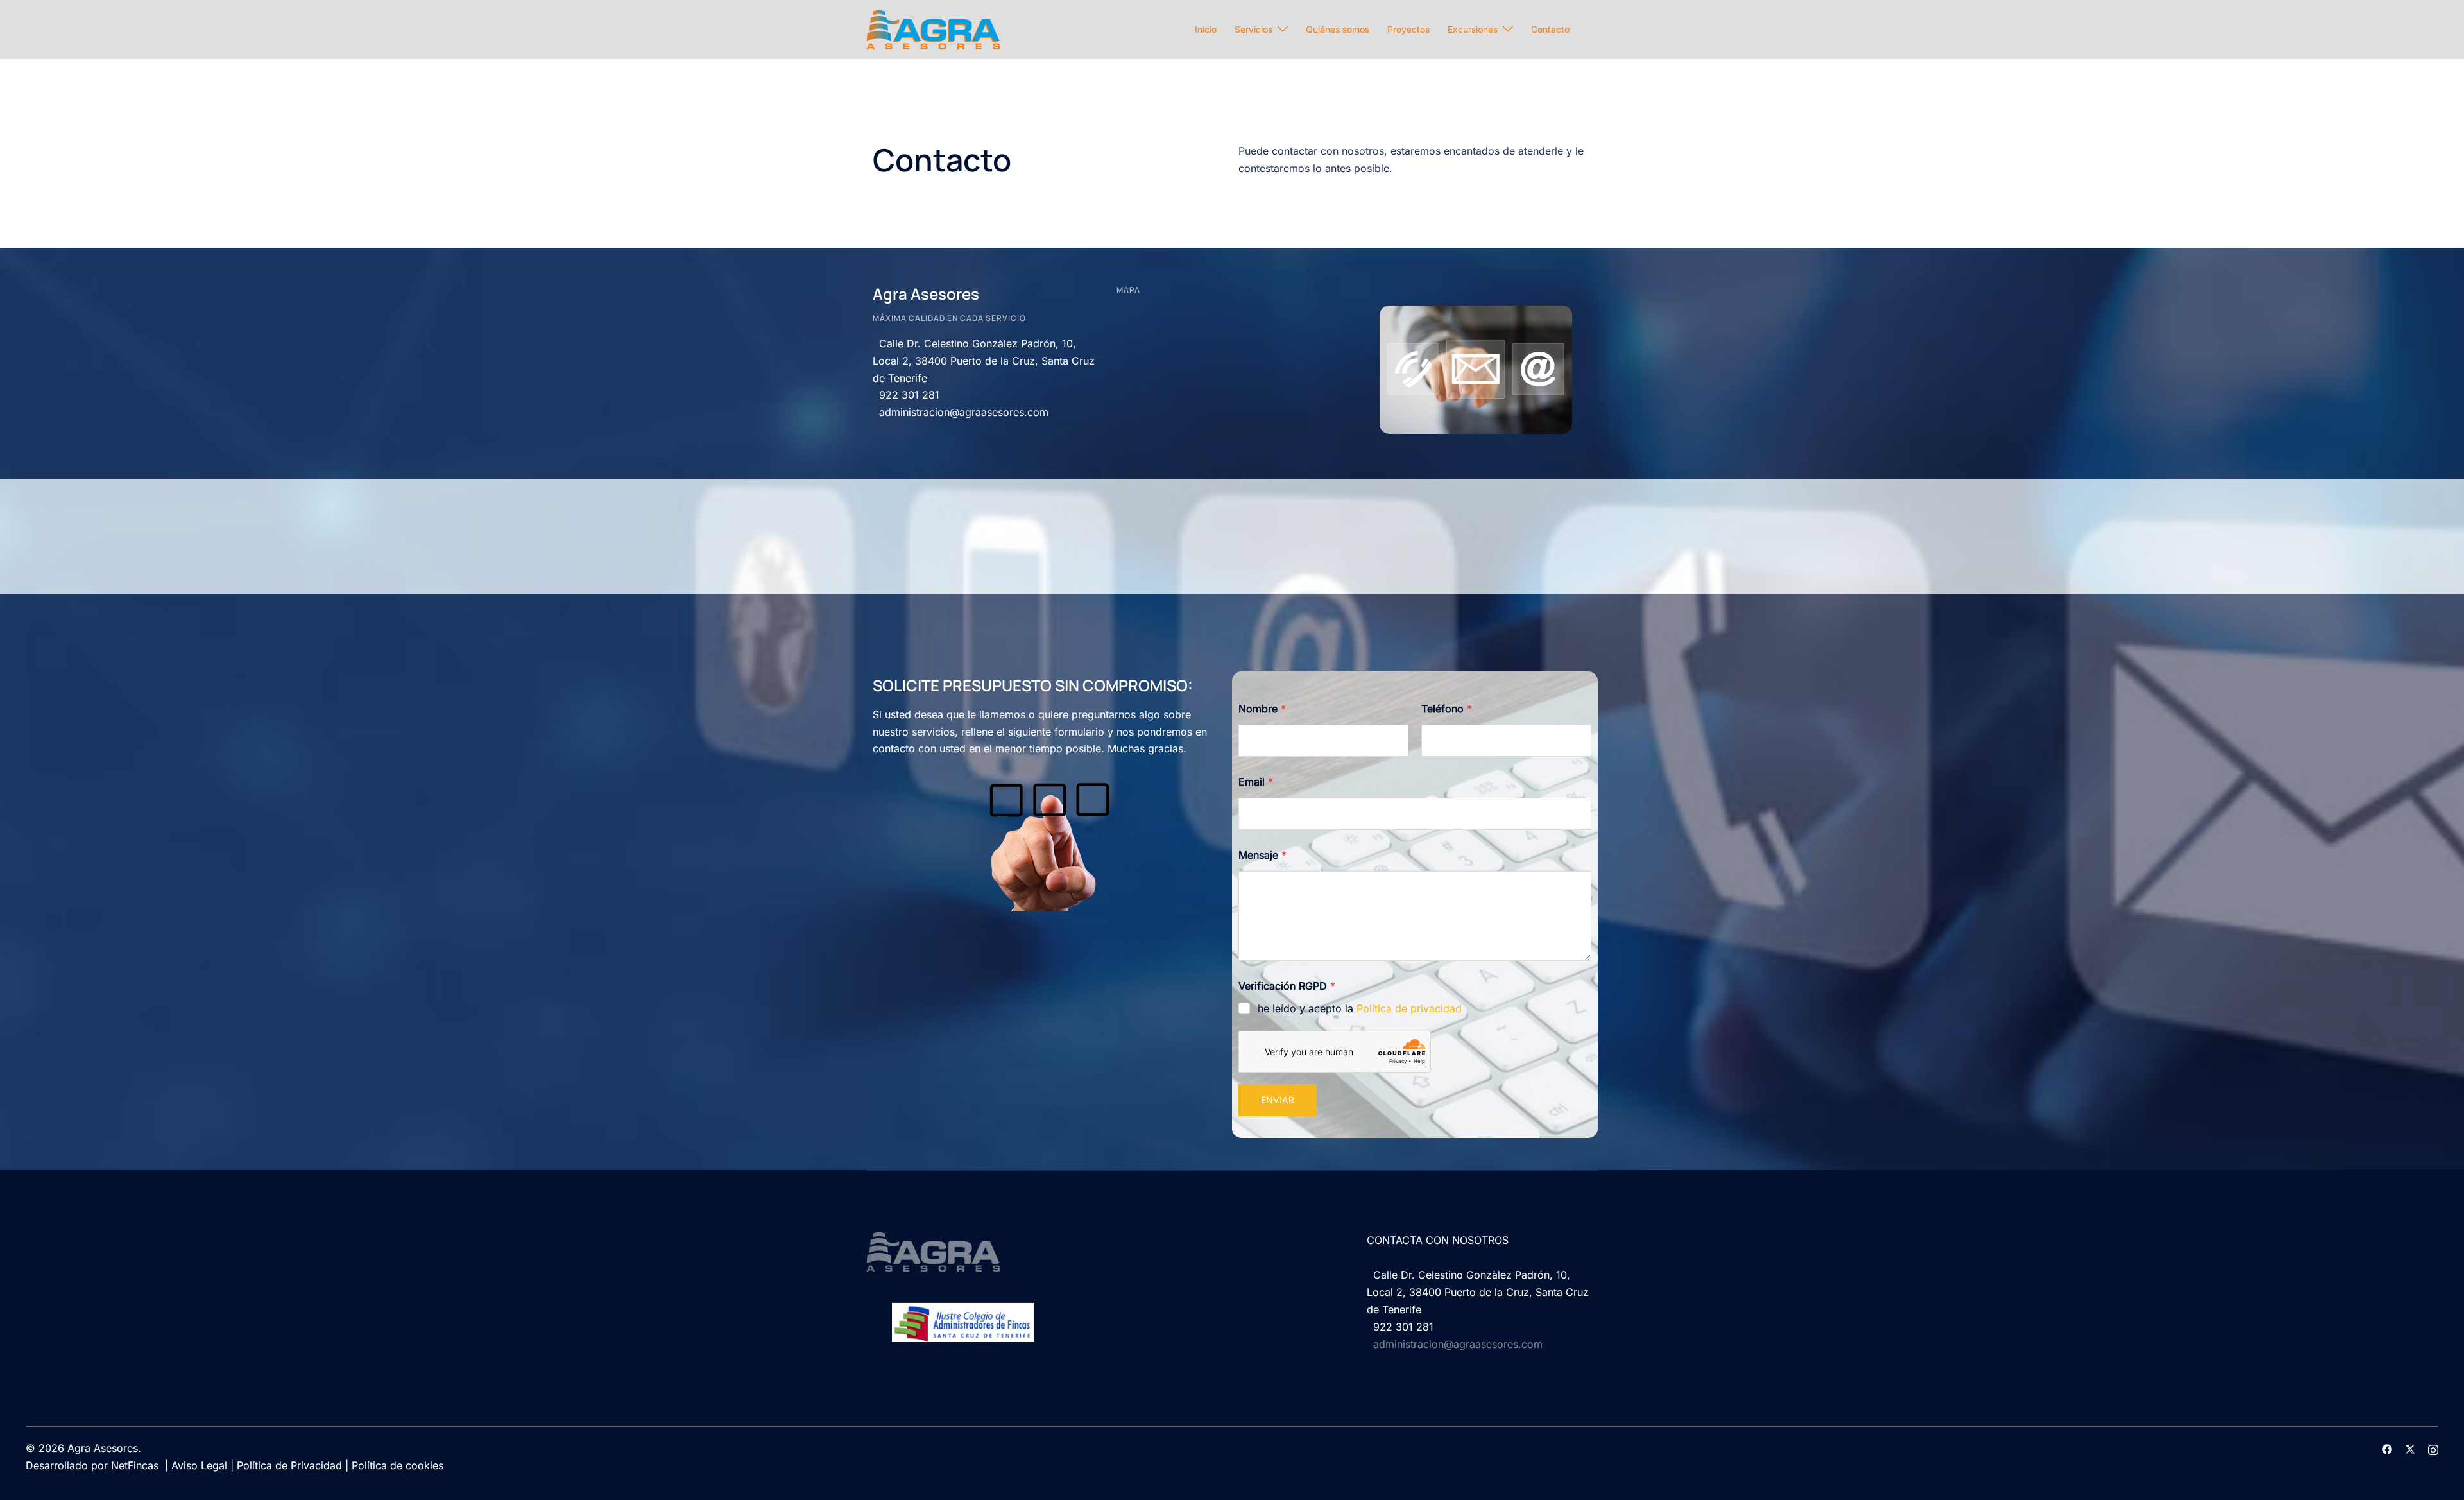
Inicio (1206, 29)
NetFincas (135, 1465)
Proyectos (1408, 29)
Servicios (1253, 29)
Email (1256, 782)
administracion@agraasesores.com (961, 412)
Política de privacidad (1409, 1008)
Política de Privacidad (289, 1465)
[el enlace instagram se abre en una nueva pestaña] (2433, 1448)
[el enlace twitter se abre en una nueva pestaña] (2410, 1448)
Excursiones (1473, 29)
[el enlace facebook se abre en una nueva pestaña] (2387, 1448)
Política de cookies (398, 1465)
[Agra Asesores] (933, 28)
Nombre (1262, 709)
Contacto (1550, 29)
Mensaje (1262, 855)
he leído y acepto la (1360, 1008)
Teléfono (1447, 709)
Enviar (1278, 1100)
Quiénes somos (1338, 29)
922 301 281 (906, 395)
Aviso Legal (199, 1465)
